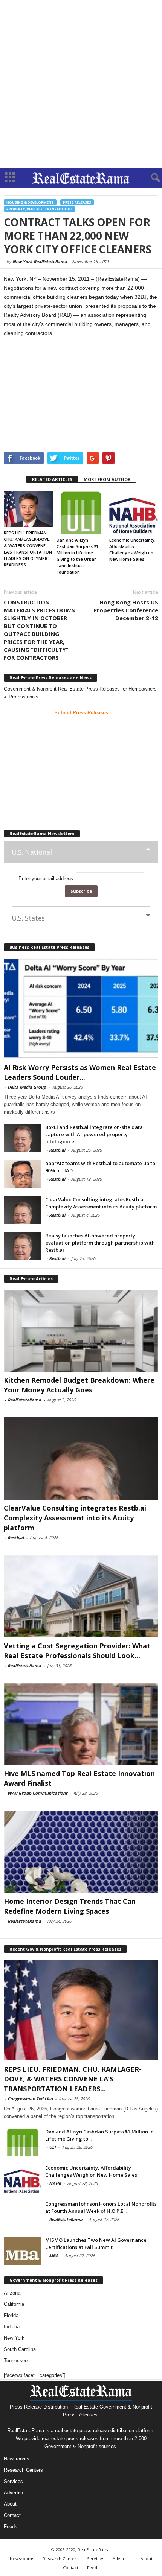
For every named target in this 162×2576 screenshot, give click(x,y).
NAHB (55, 2183)
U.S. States (28, 918)
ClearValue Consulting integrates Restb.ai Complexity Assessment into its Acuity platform (101, 1203)
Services (13, 2481)
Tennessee (16, 2361)
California (14, 2304)
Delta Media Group (27, 1087)
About (10, 2504)
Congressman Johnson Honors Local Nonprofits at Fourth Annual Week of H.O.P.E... (101, 2207)
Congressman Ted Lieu (30, 2099)
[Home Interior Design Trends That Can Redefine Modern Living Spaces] (81, 1852)
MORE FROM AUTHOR (107, 479)
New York (14, 2338)
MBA (54, 2256)
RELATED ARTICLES (52, 479)
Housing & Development (30, 202)
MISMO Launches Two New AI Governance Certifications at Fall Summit (96, 2244)
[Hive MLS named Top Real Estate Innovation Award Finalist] (81, 1724)
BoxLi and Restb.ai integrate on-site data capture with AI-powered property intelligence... (94, 1134)
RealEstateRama (24, 1400)
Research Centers (23, 2470)
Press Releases (77, 202)
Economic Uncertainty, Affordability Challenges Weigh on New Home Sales (91, 2171)
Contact (12, 2515)
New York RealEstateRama (40, 261)
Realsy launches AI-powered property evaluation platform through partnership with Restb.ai (100, 1243)
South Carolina (20, 2349)
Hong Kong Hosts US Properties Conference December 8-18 (126, 610)
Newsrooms (17, 2459)
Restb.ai (57, 1150)
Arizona (12, 2293)
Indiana (12, 2327)
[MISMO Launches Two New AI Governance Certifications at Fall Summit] (23, 2251)
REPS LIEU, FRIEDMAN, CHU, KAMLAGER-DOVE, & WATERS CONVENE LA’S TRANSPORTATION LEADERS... (73, 2079)
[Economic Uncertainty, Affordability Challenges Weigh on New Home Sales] (134, 513)
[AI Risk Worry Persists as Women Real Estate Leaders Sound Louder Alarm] (81, 1008)
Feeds (11, 2527)
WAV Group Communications (37, 1793)
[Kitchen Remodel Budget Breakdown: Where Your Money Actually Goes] (81, 1331)
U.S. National (32, 852)
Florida (11, 2315)
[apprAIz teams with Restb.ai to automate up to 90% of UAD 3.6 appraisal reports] (23, 1174)
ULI (52, 2147)
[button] (150, 178)
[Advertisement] (81, 84)
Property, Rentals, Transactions (40, 209)
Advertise (14, 2493)
